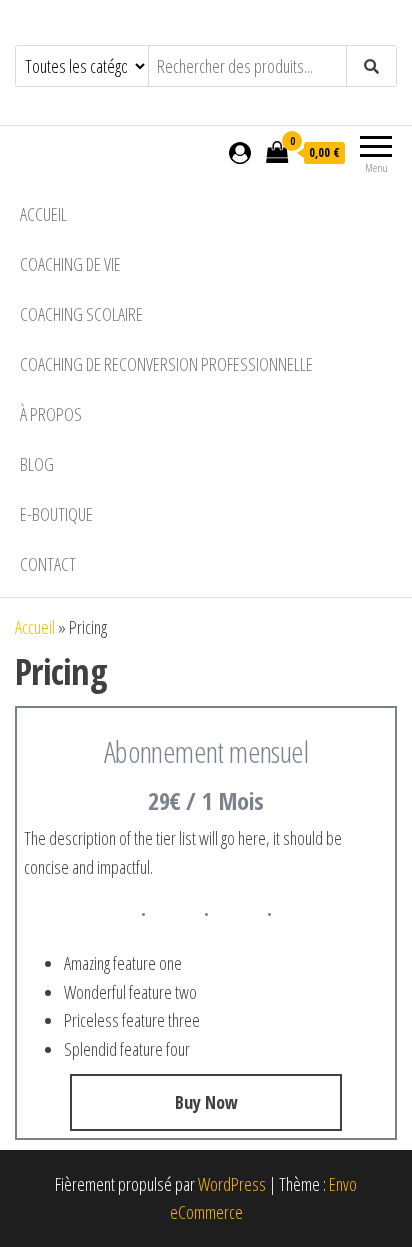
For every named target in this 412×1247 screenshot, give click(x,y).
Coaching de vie (70, 264)
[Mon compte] (240, 152)
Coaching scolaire (81, 314)
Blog (37, 464)
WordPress (232, 1184)
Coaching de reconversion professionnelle (166, 364)
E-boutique (56, 514)
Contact (48, 564)
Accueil (43, 214)
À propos (51, 414)
